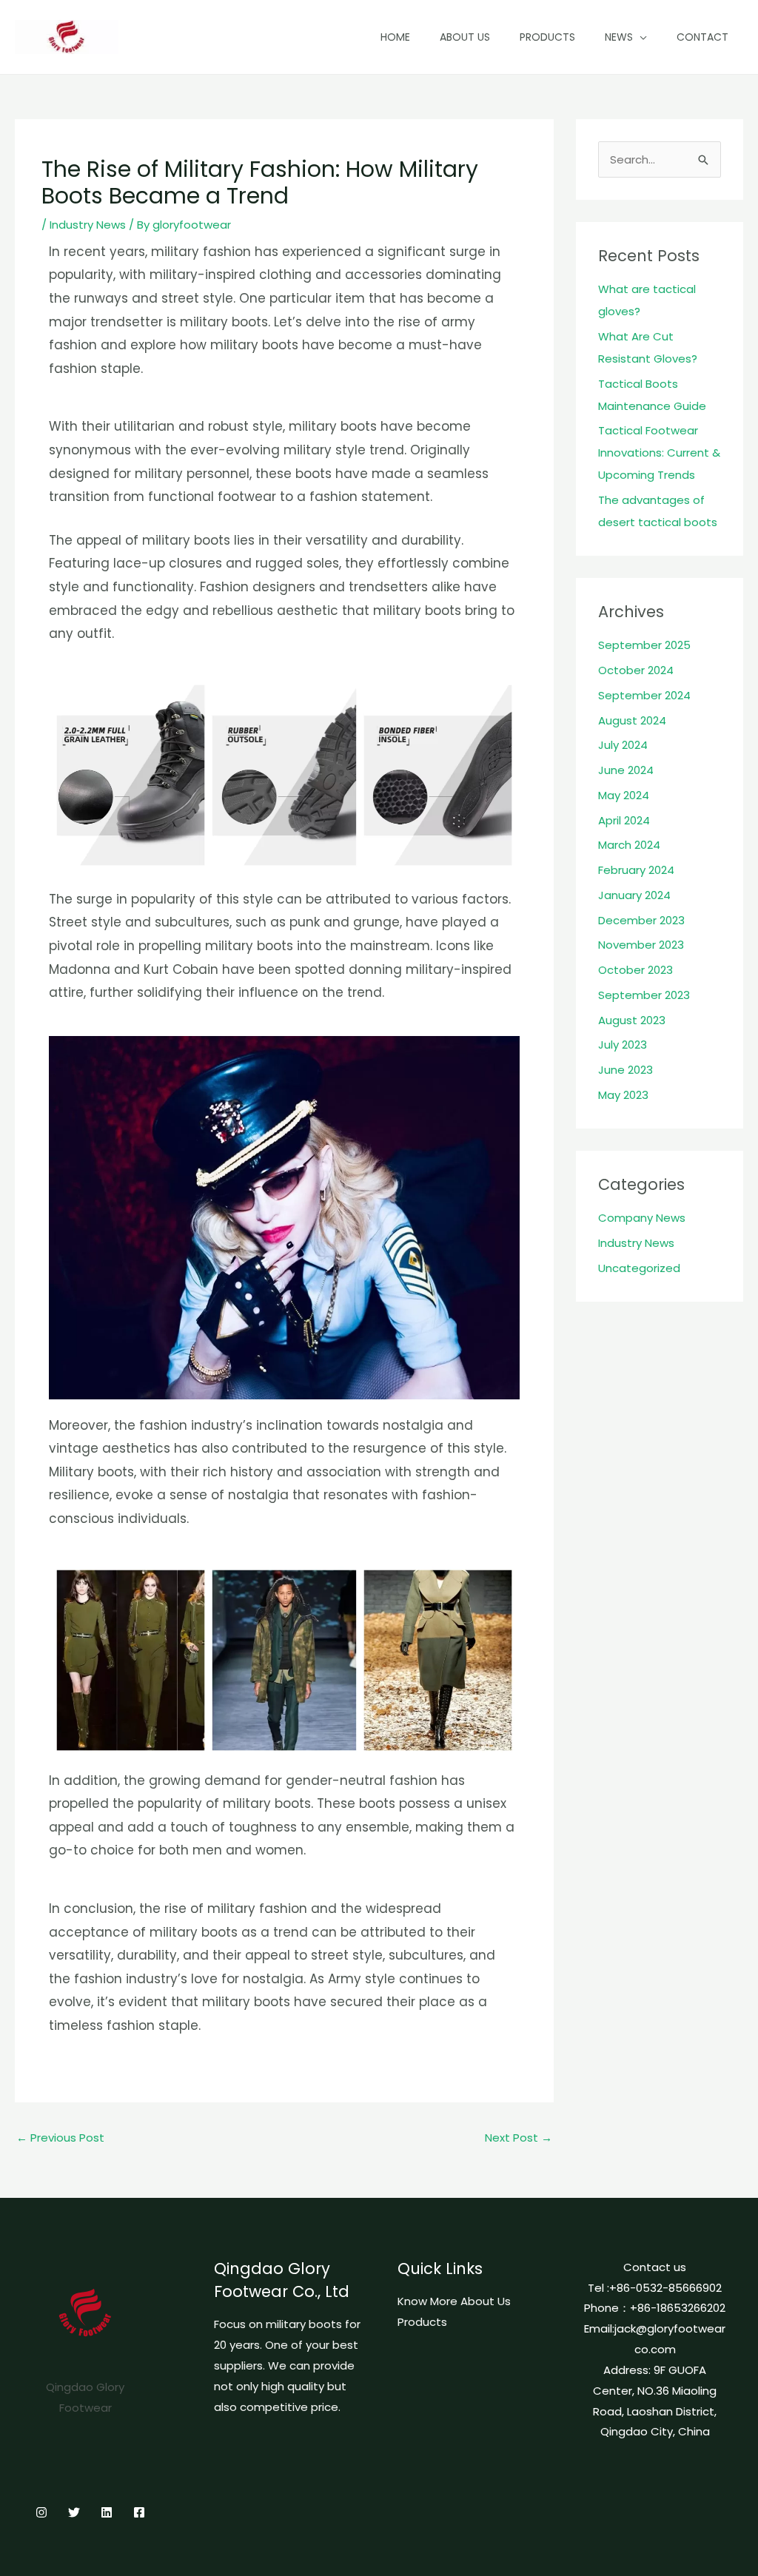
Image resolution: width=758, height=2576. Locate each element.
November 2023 (641, 945)
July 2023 (623, 1045)
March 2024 (629, 845)
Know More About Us (454, 2301)
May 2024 (624, 795)
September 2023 (644, 995)
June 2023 (625, 1070)
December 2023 (641, 920)
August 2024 (632, 720)
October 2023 (635, 970)
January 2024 (634, 895)
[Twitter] (74, 2512)
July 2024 (623, 745)
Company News (642, 1218)
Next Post (519, 2138)
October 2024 (636, 670)
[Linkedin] (107, 2512)
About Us (465, 37)
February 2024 (636, 870)
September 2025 (644, 645)
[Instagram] (41, 2512)
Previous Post (60, 2138)
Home (395, 37)
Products (547, 37)
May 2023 (623, 1095)
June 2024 (626, 770)
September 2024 (644, 695)
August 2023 (632, 1020)
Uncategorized (639, 1268)
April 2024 (624, 820)
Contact (702, 37)
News (619, 37)
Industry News (88, 225)
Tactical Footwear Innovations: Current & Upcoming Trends (659, 453)
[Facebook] (139, 2512)
